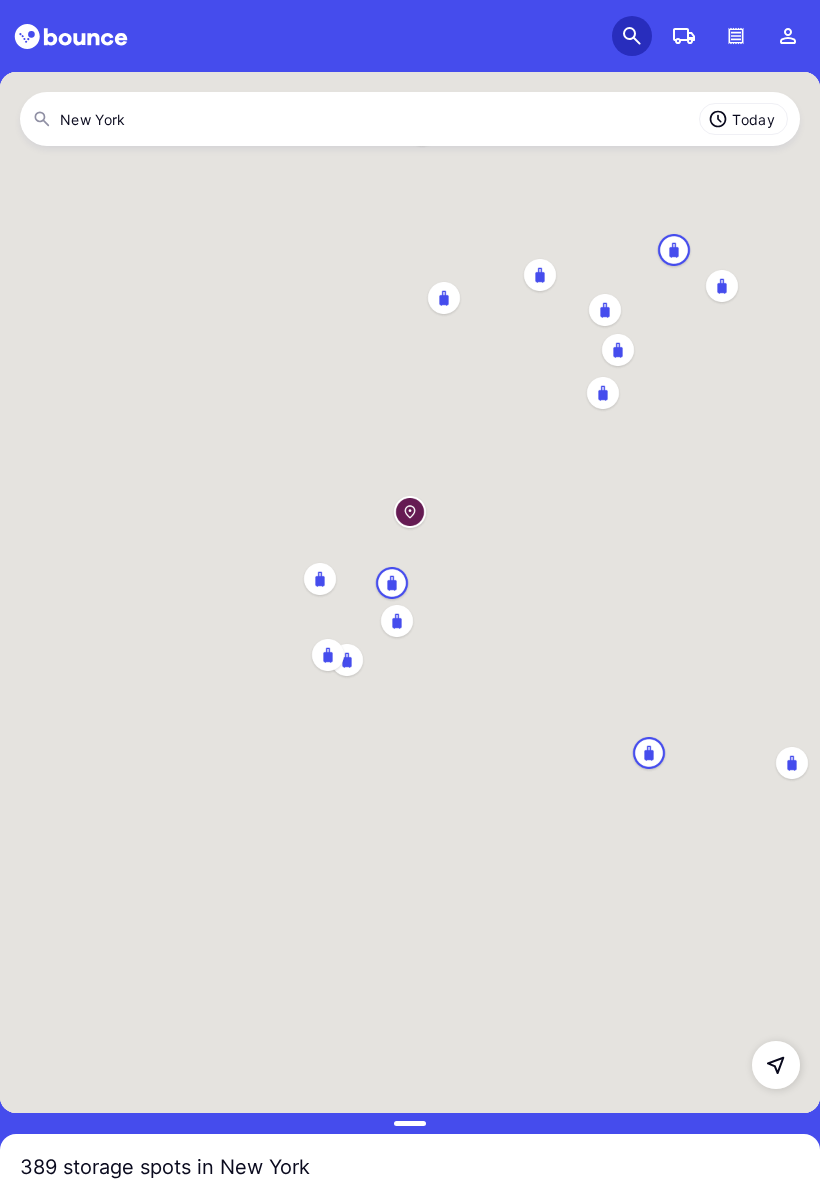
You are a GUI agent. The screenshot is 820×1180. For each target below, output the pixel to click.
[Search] (632, 36)
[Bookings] (736, 36)
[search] (71, 36)
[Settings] (788, 36)
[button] (410, 494)
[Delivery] (684, 36)
